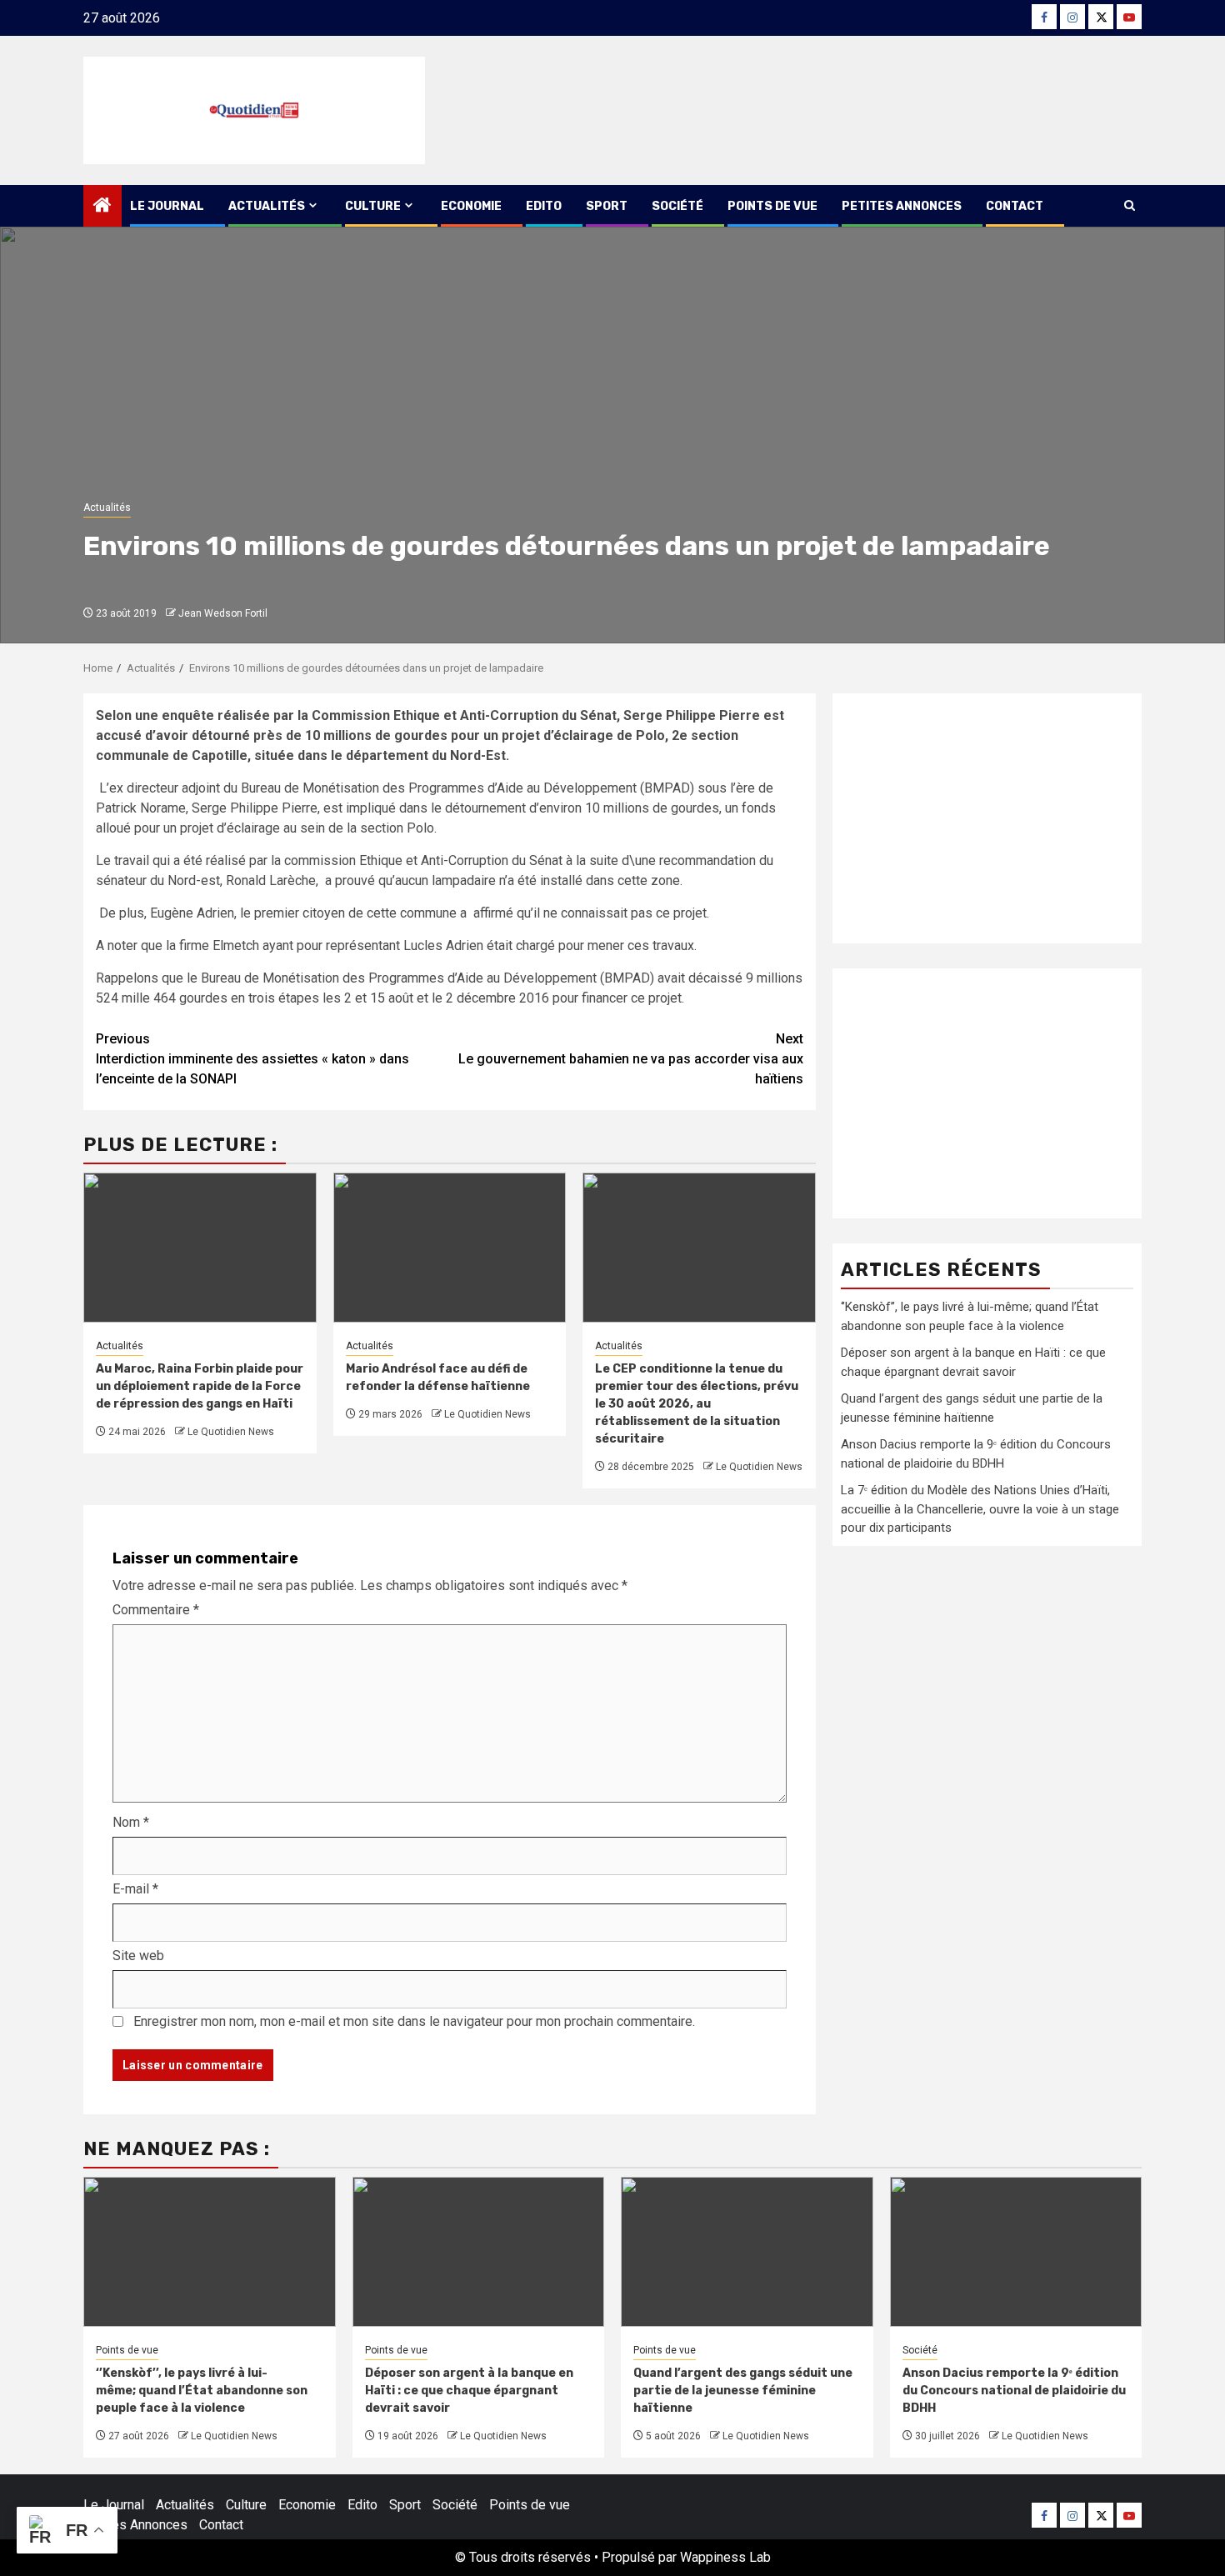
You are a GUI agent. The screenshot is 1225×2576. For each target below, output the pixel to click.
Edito (544, 206)
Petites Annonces (902, 206)
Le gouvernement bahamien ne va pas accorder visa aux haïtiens (631, 1059)
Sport (607, 206)
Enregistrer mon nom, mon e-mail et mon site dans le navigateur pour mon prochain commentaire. (414, 2021)
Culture (373, 206)
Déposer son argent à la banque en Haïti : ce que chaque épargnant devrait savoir (469, 2391)
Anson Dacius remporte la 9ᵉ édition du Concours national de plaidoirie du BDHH (1014, 2391)
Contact (1015, 206)
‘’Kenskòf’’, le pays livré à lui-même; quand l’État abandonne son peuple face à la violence (202, 2391)
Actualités (267, 206)
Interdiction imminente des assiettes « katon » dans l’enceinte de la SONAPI (252, 1059)
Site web (138, 1956)
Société (677, 206)
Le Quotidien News (231, 1432)
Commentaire (156, 1610)
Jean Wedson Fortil (223, 613)
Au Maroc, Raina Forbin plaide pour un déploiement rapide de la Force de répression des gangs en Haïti (200, 1386)
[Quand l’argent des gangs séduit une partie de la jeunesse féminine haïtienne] (747, 2252)
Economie (471, 206)
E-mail (135, 1889)
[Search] (1130, 206)
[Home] (102, 207)
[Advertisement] (987, 818)
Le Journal (167, 206)
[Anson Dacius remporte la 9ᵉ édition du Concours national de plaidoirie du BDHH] (1016, 2252)
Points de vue (772, 206)
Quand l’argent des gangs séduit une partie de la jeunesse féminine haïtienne (743, 2391)
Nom (131, 1822)
